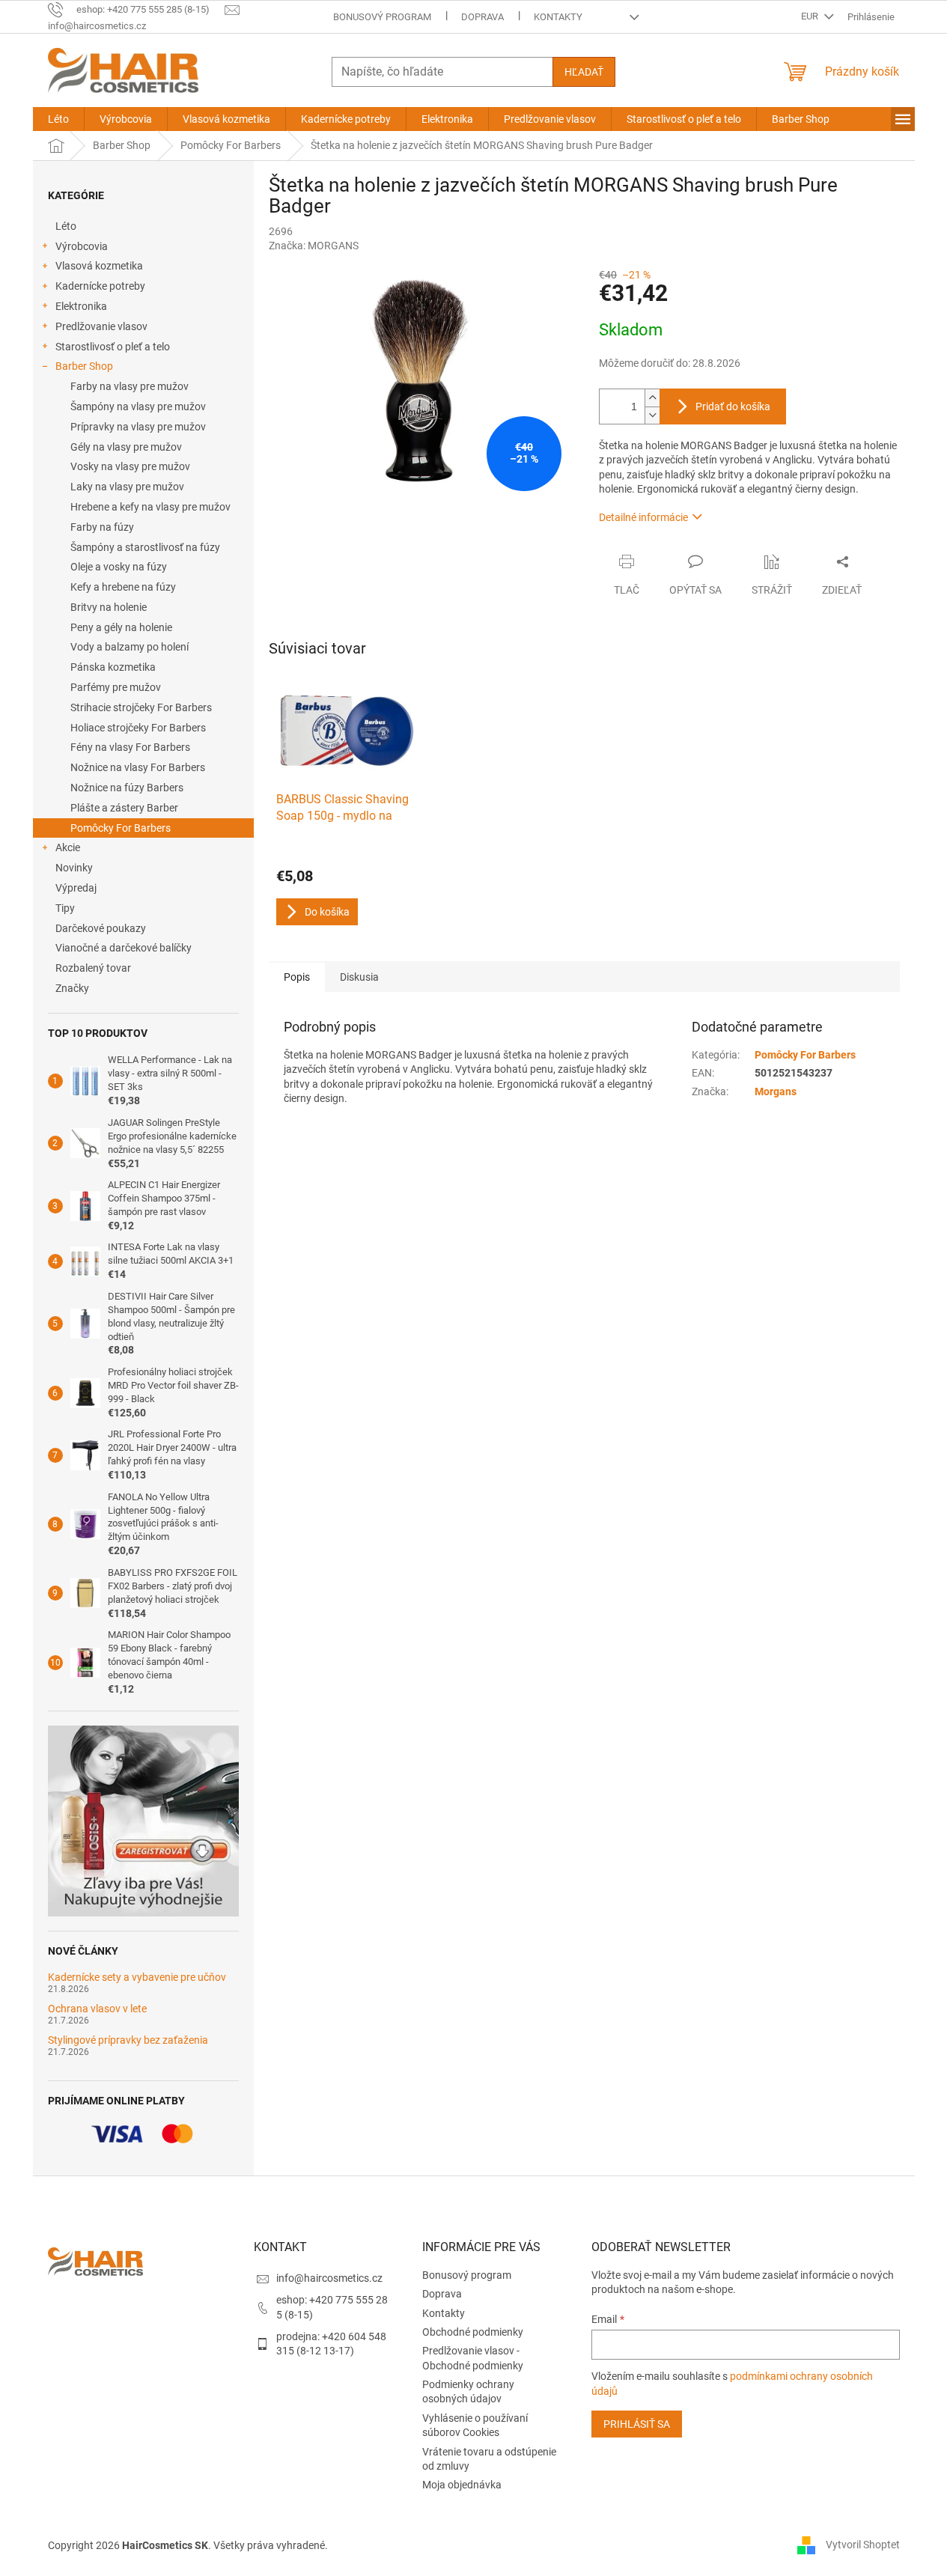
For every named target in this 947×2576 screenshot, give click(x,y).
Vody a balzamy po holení (130, 647)
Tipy (65, 908)
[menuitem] (58, 119)
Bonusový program (382, 17)
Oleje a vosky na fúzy (119, 567)
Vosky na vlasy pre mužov (130, 466)
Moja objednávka (462, 2485)
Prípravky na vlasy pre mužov (138, 427)
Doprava (482, 17)
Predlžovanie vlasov (101, 326)
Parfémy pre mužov (116, 687)
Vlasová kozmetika (99, 266)
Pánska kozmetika (113, 667)
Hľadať (584, 72)
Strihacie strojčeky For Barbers (141, 707)
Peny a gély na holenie (121, 627)
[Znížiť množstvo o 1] (652, 415)
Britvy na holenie (109, 607)
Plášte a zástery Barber (124, 808)
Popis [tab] (297, 977)
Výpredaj (76, 888)
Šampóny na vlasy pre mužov (138, 407)
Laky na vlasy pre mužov (127, 487)
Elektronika (81, 306)
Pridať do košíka (733, 407)
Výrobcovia (82, 246)
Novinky (74, 868)
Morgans (776, 1091)
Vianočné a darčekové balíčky (124, 948)
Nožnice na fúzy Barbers (127, 788)
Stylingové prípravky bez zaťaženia (128, 2040)
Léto (66, 226)
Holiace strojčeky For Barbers (138, 728)
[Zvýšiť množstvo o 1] (652, 398)
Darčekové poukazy (101, 928)
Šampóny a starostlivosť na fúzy (145, 547)
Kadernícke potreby (100, 286)
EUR (811, 16)
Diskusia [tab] (359, 977)
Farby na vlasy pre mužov (130, 386)
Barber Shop (84, 366)
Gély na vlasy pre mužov (126, 447)
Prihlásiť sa (637, 2424)
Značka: (314, 246)
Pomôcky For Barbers (121, 828)
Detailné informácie (643, 517)
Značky (72, 988)
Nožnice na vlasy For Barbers (138, 767)
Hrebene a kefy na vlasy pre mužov (150, 507)
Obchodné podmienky (473, 2332)
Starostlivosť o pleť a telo (113, 347)
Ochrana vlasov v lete (97, 2009)
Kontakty (558, 17)
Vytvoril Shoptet (863, 2545)
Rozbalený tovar (93, 968)
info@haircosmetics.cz (329, 2278)
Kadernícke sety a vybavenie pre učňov (137, 1977)
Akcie (68, 847)
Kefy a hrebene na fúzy (123, 587)
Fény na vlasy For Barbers (130, 747)
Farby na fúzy (102, 527)
